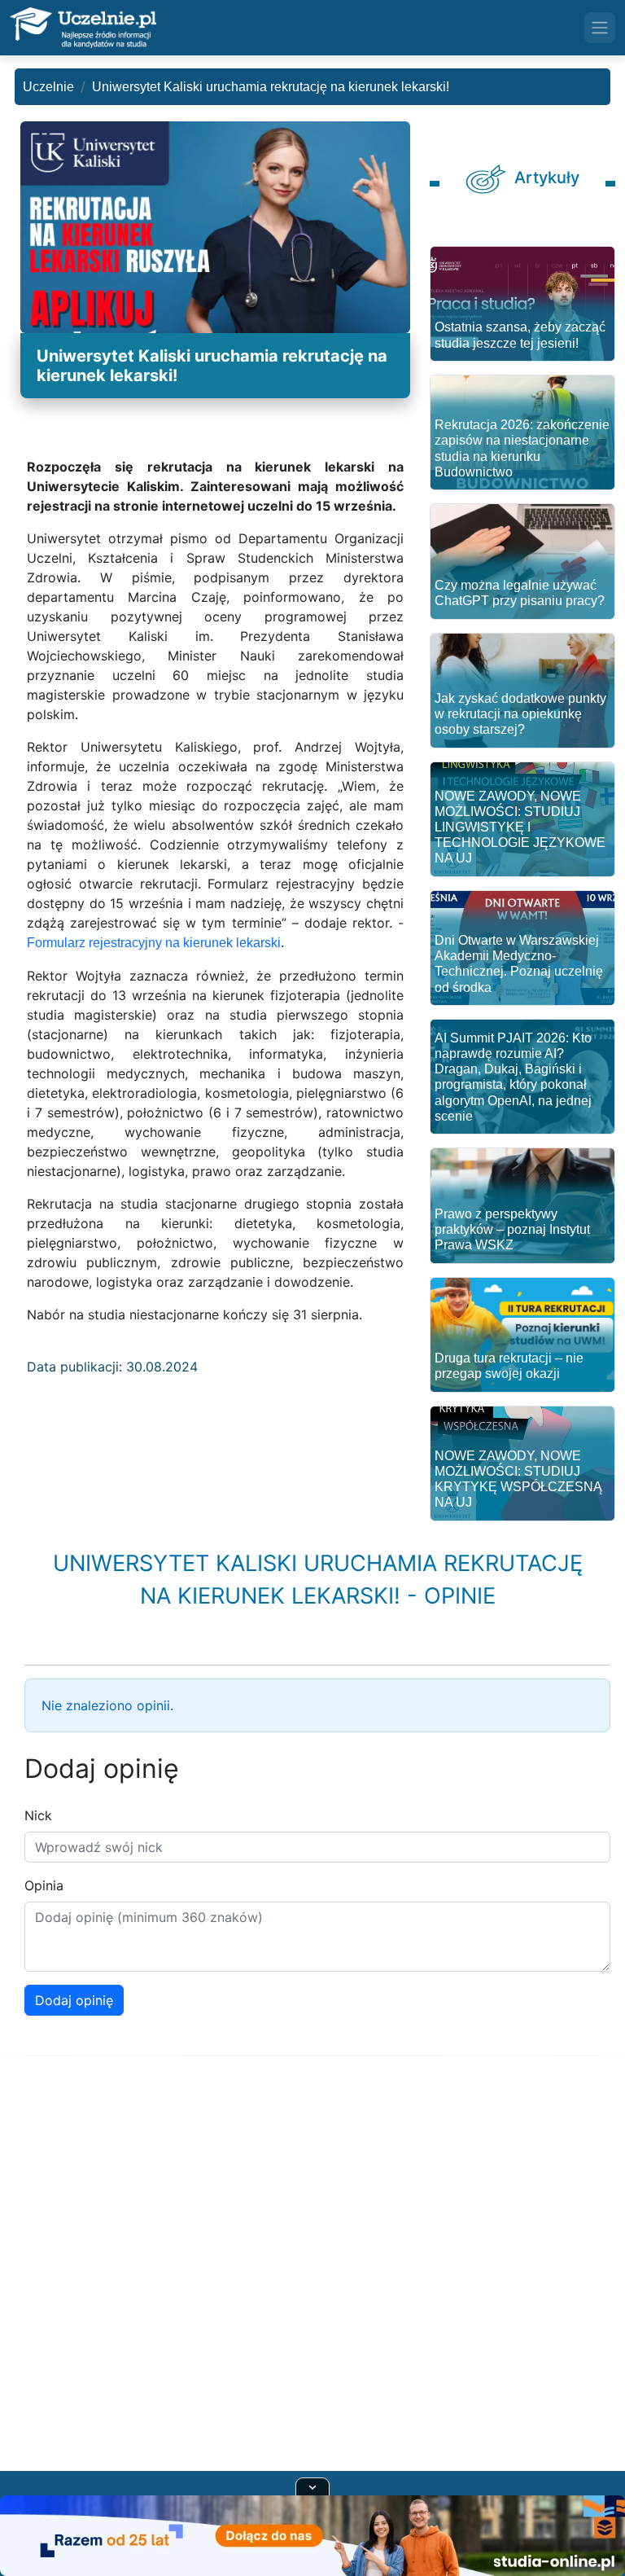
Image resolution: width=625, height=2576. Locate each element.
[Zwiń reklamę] (312, 2486)
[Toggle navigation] (600, 28)
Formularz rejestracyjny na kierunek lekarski (154, 943)
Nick (38, 1815)
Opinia (44, 1885)
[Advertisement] (312, 2284)
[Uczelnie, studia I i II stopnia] (83, 28)
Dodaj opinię (74, 2000)
